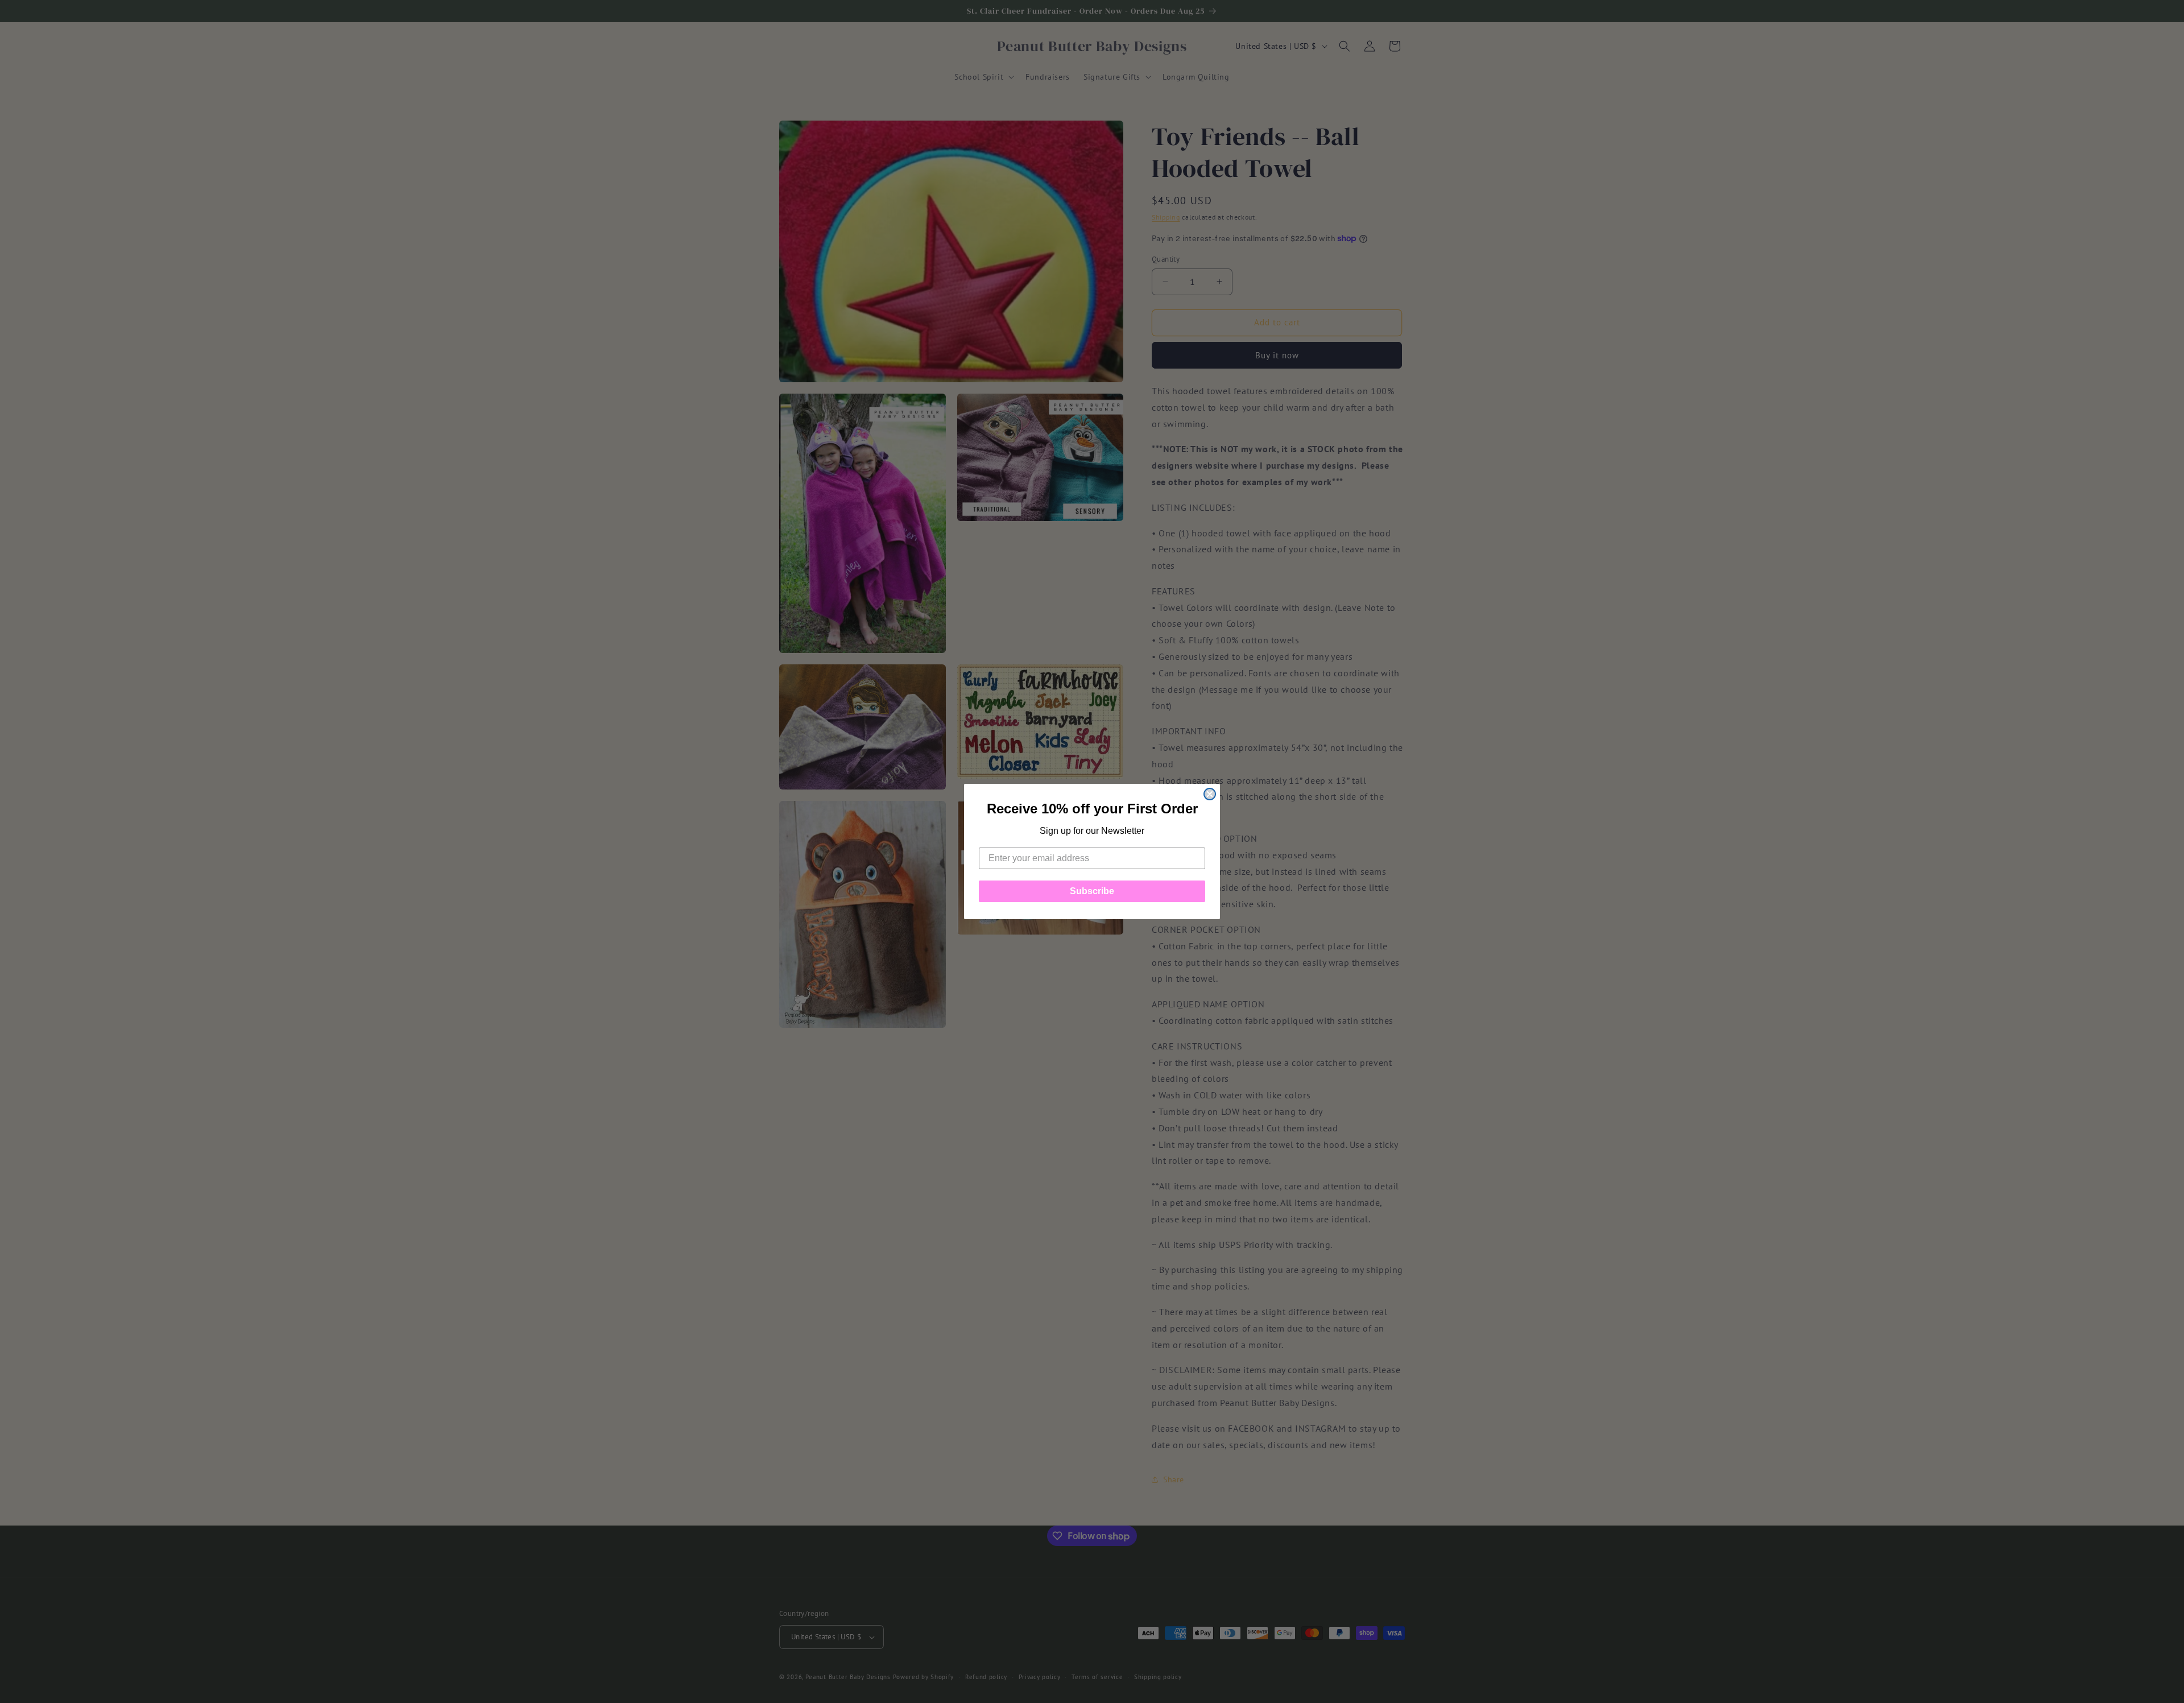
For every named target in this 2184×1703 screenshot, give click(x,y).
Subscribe (1092, 891)
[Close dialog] (1210, 794)
